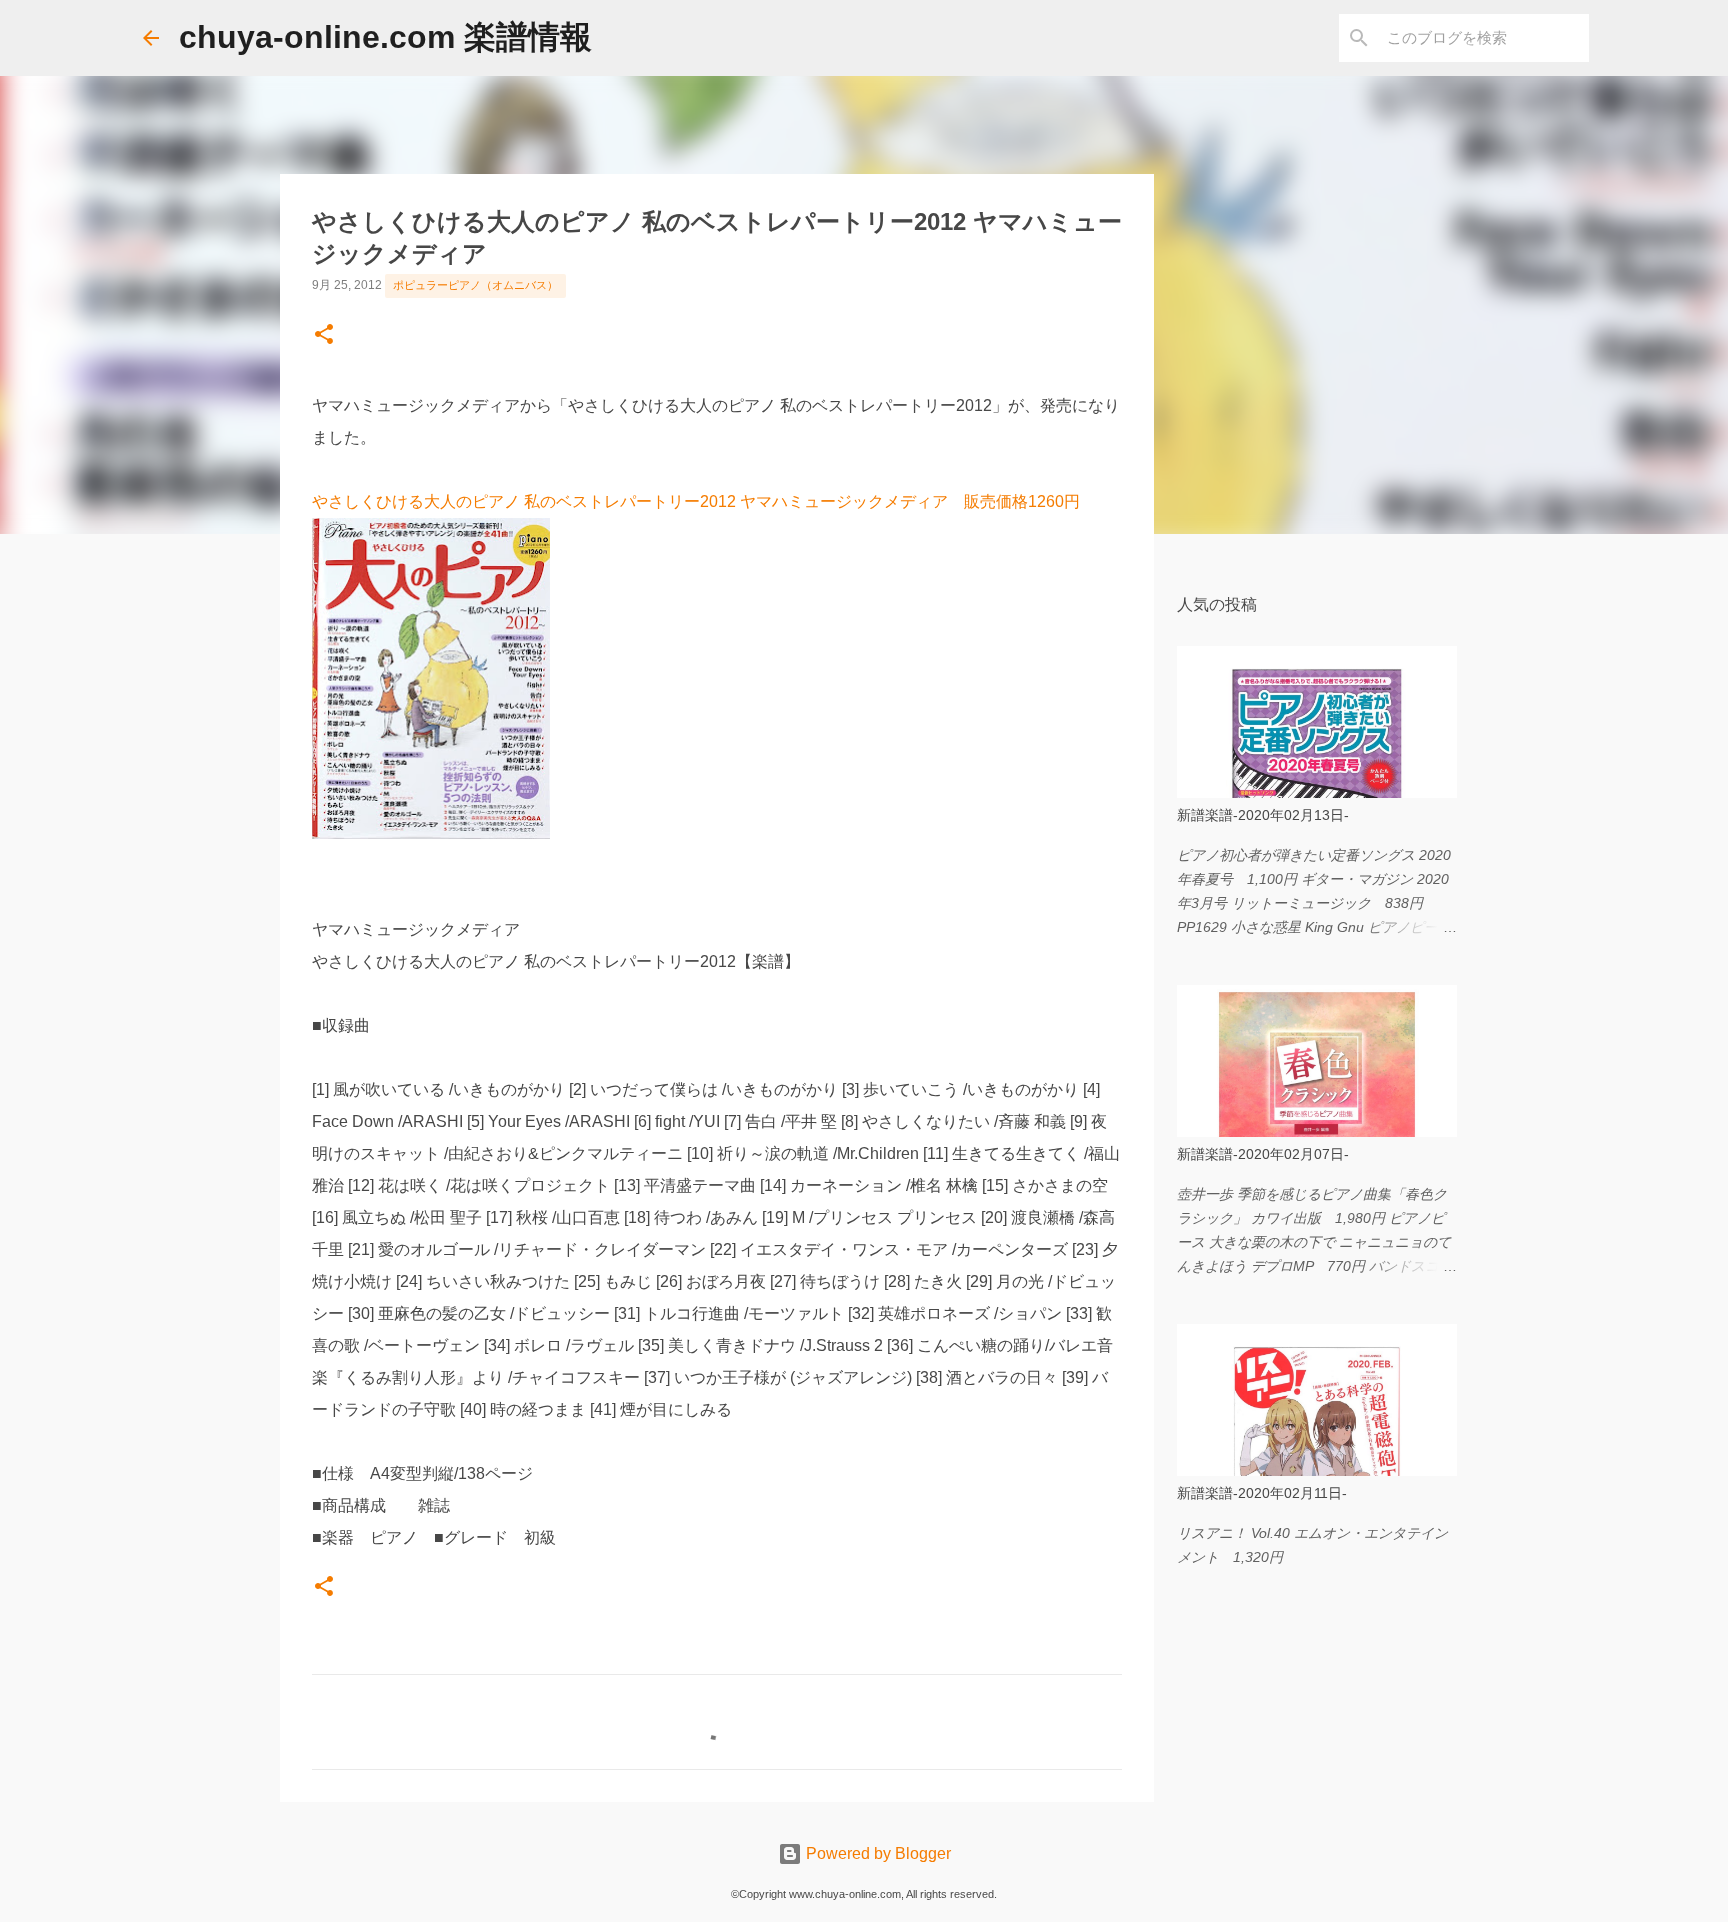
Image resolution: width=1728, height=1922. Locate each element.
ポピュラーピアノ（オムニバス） (475, 285)
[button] (324, 336)
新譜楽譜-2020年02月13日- (1263, 815)
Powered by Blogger (876, 1853)
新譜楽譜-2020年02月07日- (1263, 1154)
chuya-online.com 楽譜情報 (385, 37)
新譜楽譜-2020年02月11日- (1262, 1493)
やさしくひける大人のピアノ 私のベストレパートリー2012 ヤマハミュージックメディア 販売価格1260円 (696, 501)
